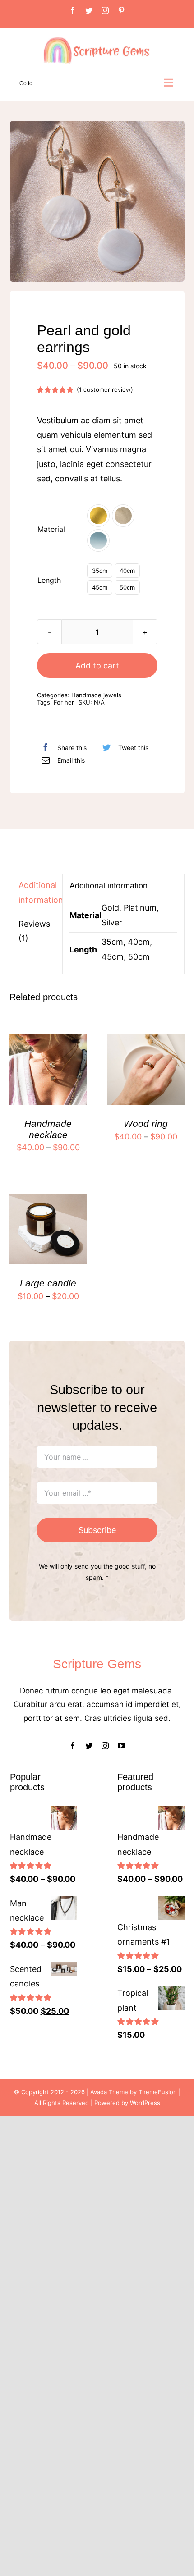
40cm (127, 571)
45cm (100, 587)
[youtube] (121, 1746)
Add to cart (97, 666)
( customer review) (105, 389)
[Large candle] (48, 1201)
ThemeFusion (158, 2092)
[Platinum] (123, 516)
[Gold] (98, 516)
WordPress (145, 2103)
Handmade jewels (96, 695)
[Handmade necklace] (48, 1041)
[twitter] (89, 1746)
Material (51, 529)
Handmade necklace (48, 1129)
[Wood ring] (146, 1041)
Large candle (48, 1283)
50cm (127, 587)
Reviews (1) (34, 931)
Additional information (37, 892)
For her (64, 702)
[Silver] (98, 540)
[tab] (32, 893)
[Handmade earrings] (97, 201)
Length (49, 580)
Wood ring (146, 1123)
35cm (100, 571)
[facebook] (73, 1746)
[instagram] (105, 1746)
